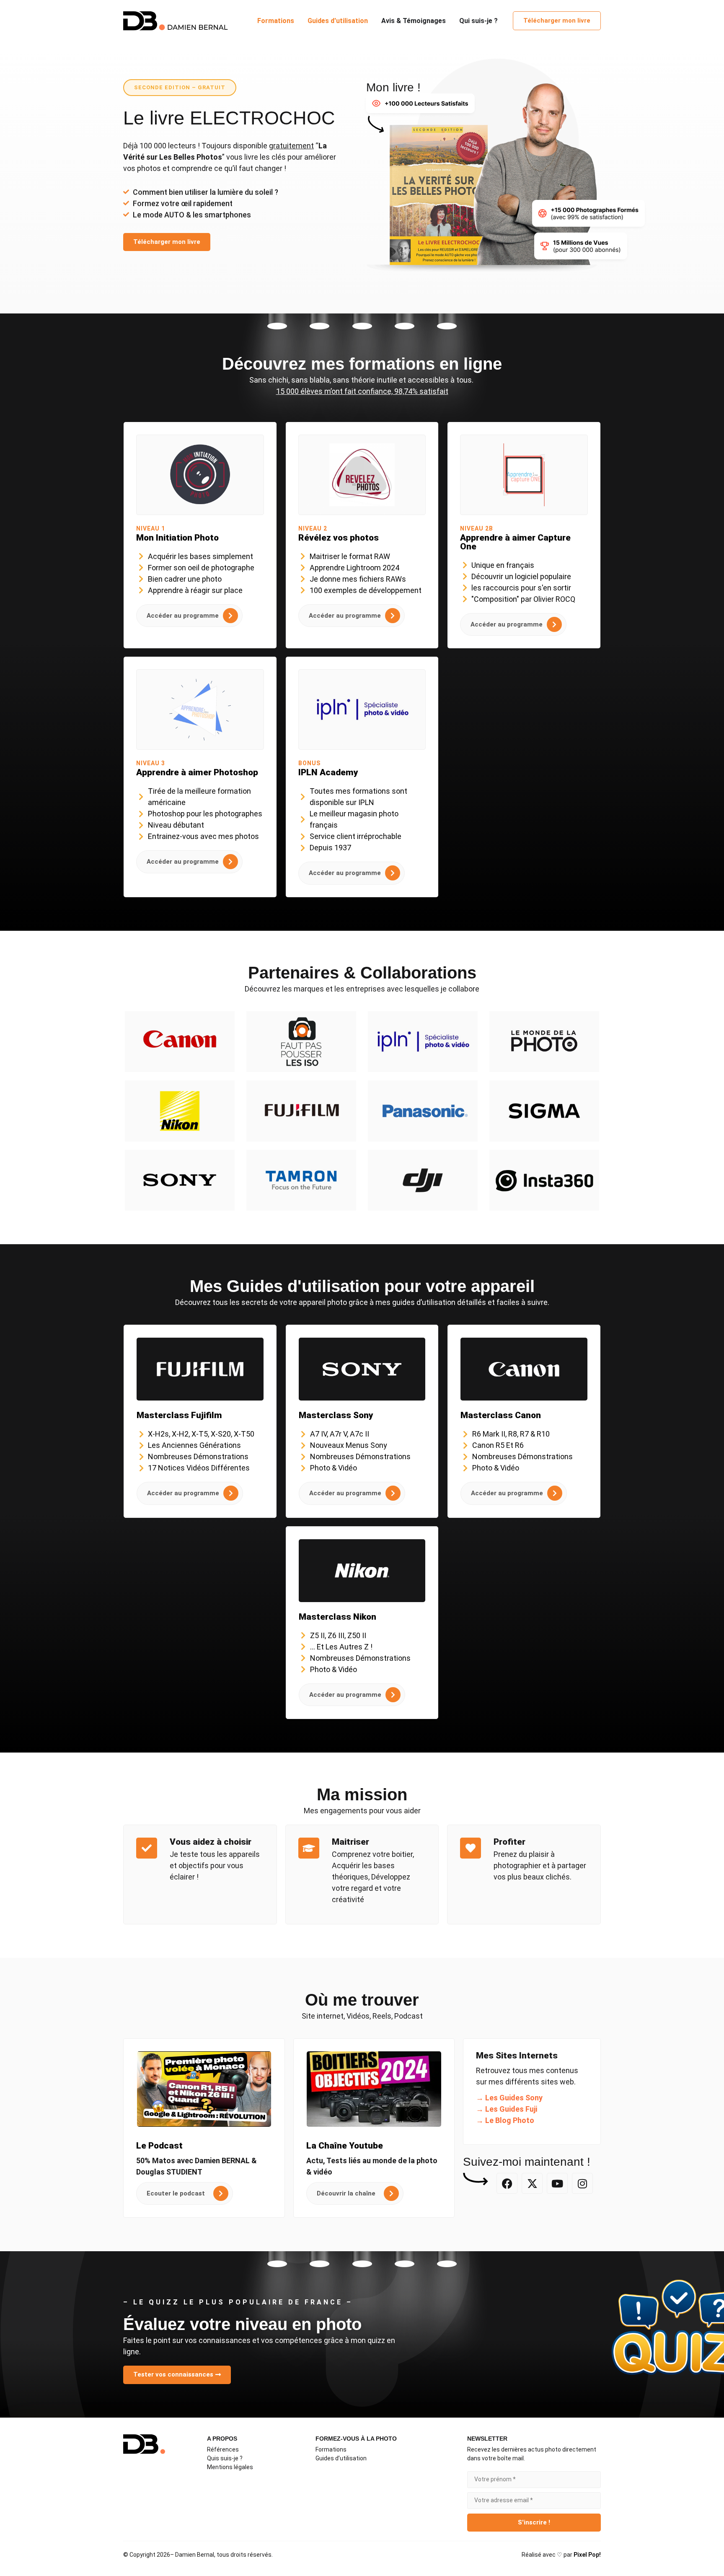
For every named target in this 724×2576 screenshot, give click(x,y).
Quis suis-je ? (225, 2458)
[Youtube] (557, 2183)
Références (223, 2449)
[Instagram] (582, 2183)
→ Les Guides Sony (509, 2098)
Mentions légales (230, 2467)
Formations (331, 2449)
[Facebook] (507, 2183)
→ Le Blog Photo (505, 2120)
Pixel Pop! (587, 2555)
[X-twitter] (532, 2183)
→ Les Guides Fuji (507, 2109)
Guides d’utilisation (341, 2458)
